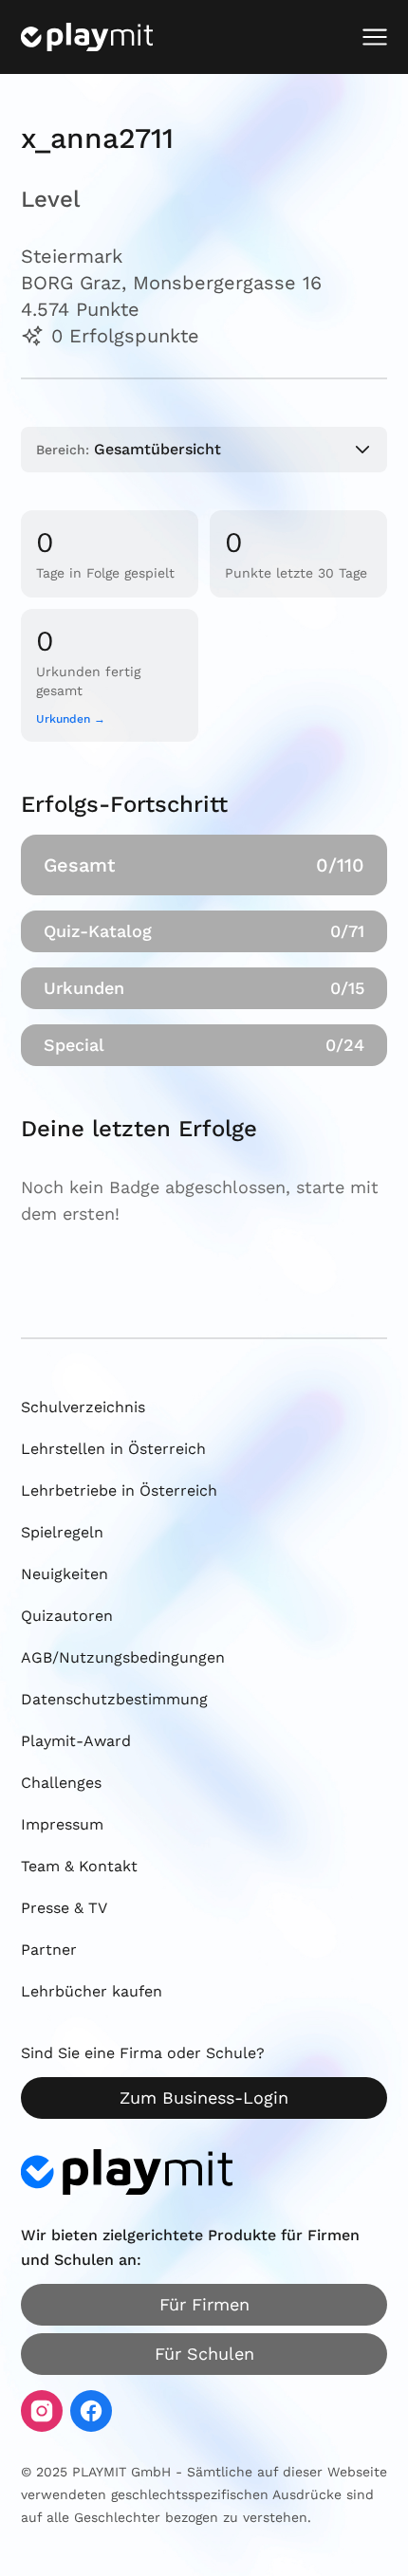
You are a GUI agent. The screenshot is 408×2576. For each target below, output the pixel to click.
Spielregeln (62, 1532)
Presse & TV (64, 1908)
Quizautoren (67, 1616)
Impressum (62, 1824)
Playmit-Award (76, 1741)
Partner (49, 1950)
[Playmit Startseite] (87, 37)
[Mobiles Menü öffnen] (375, 37)
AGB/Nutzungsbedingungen (123, 1657)
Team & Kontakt (79, 1866)
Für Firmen (204, 2304)
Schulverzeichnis (83, 1407)
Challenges (61, 1783)
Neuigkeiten (65, 1574)
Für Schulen (204, 2354)
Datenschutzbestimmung (114, 1699)
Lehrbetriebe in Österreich (119, 1490)
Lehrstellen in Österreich (113, 1449)
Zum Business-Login (204, 2098)
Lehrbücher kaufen (92, 1991)
